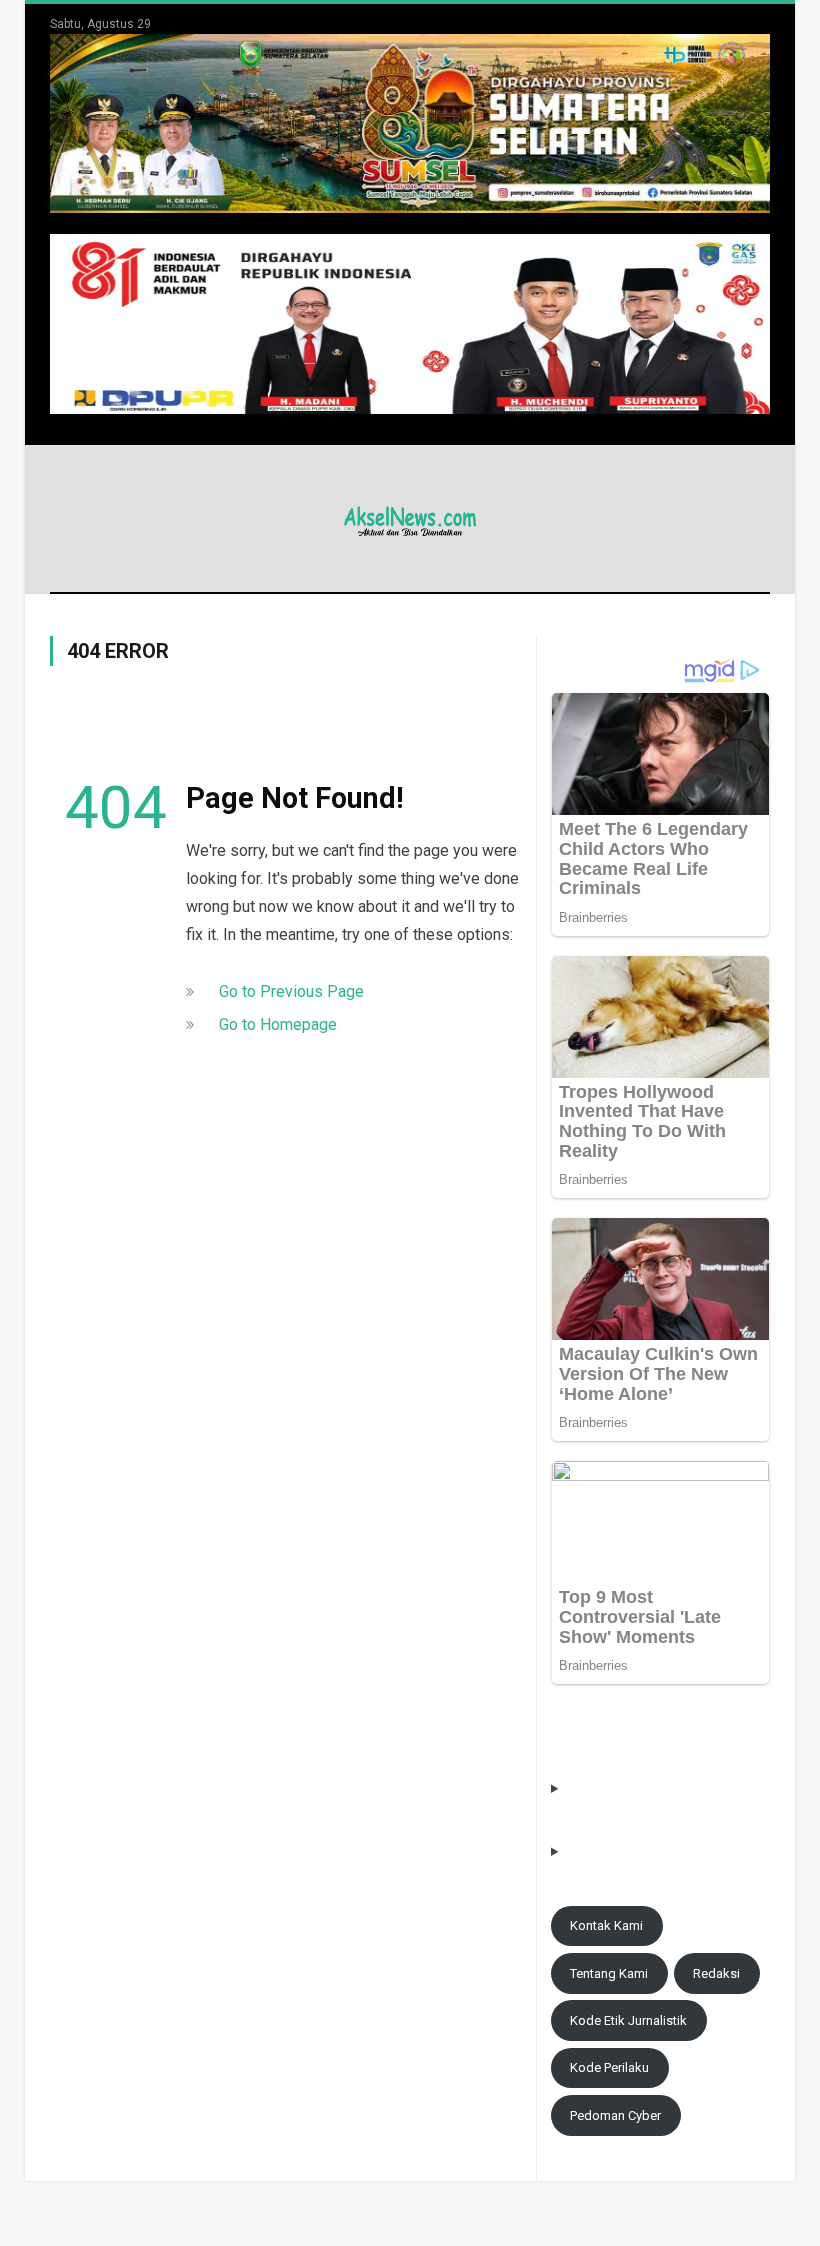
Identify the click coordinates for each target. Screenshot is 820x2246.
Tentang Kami (609, 1973)
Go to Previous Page (291, 991)
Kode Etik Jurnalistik (628, 2020)
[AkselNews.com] (410, 518)
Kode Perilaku (609, 2067)
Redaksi (716, 1973)
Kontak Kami (606, 1925)
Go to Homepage (278, 1024)
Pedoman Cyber (615, 2115)
